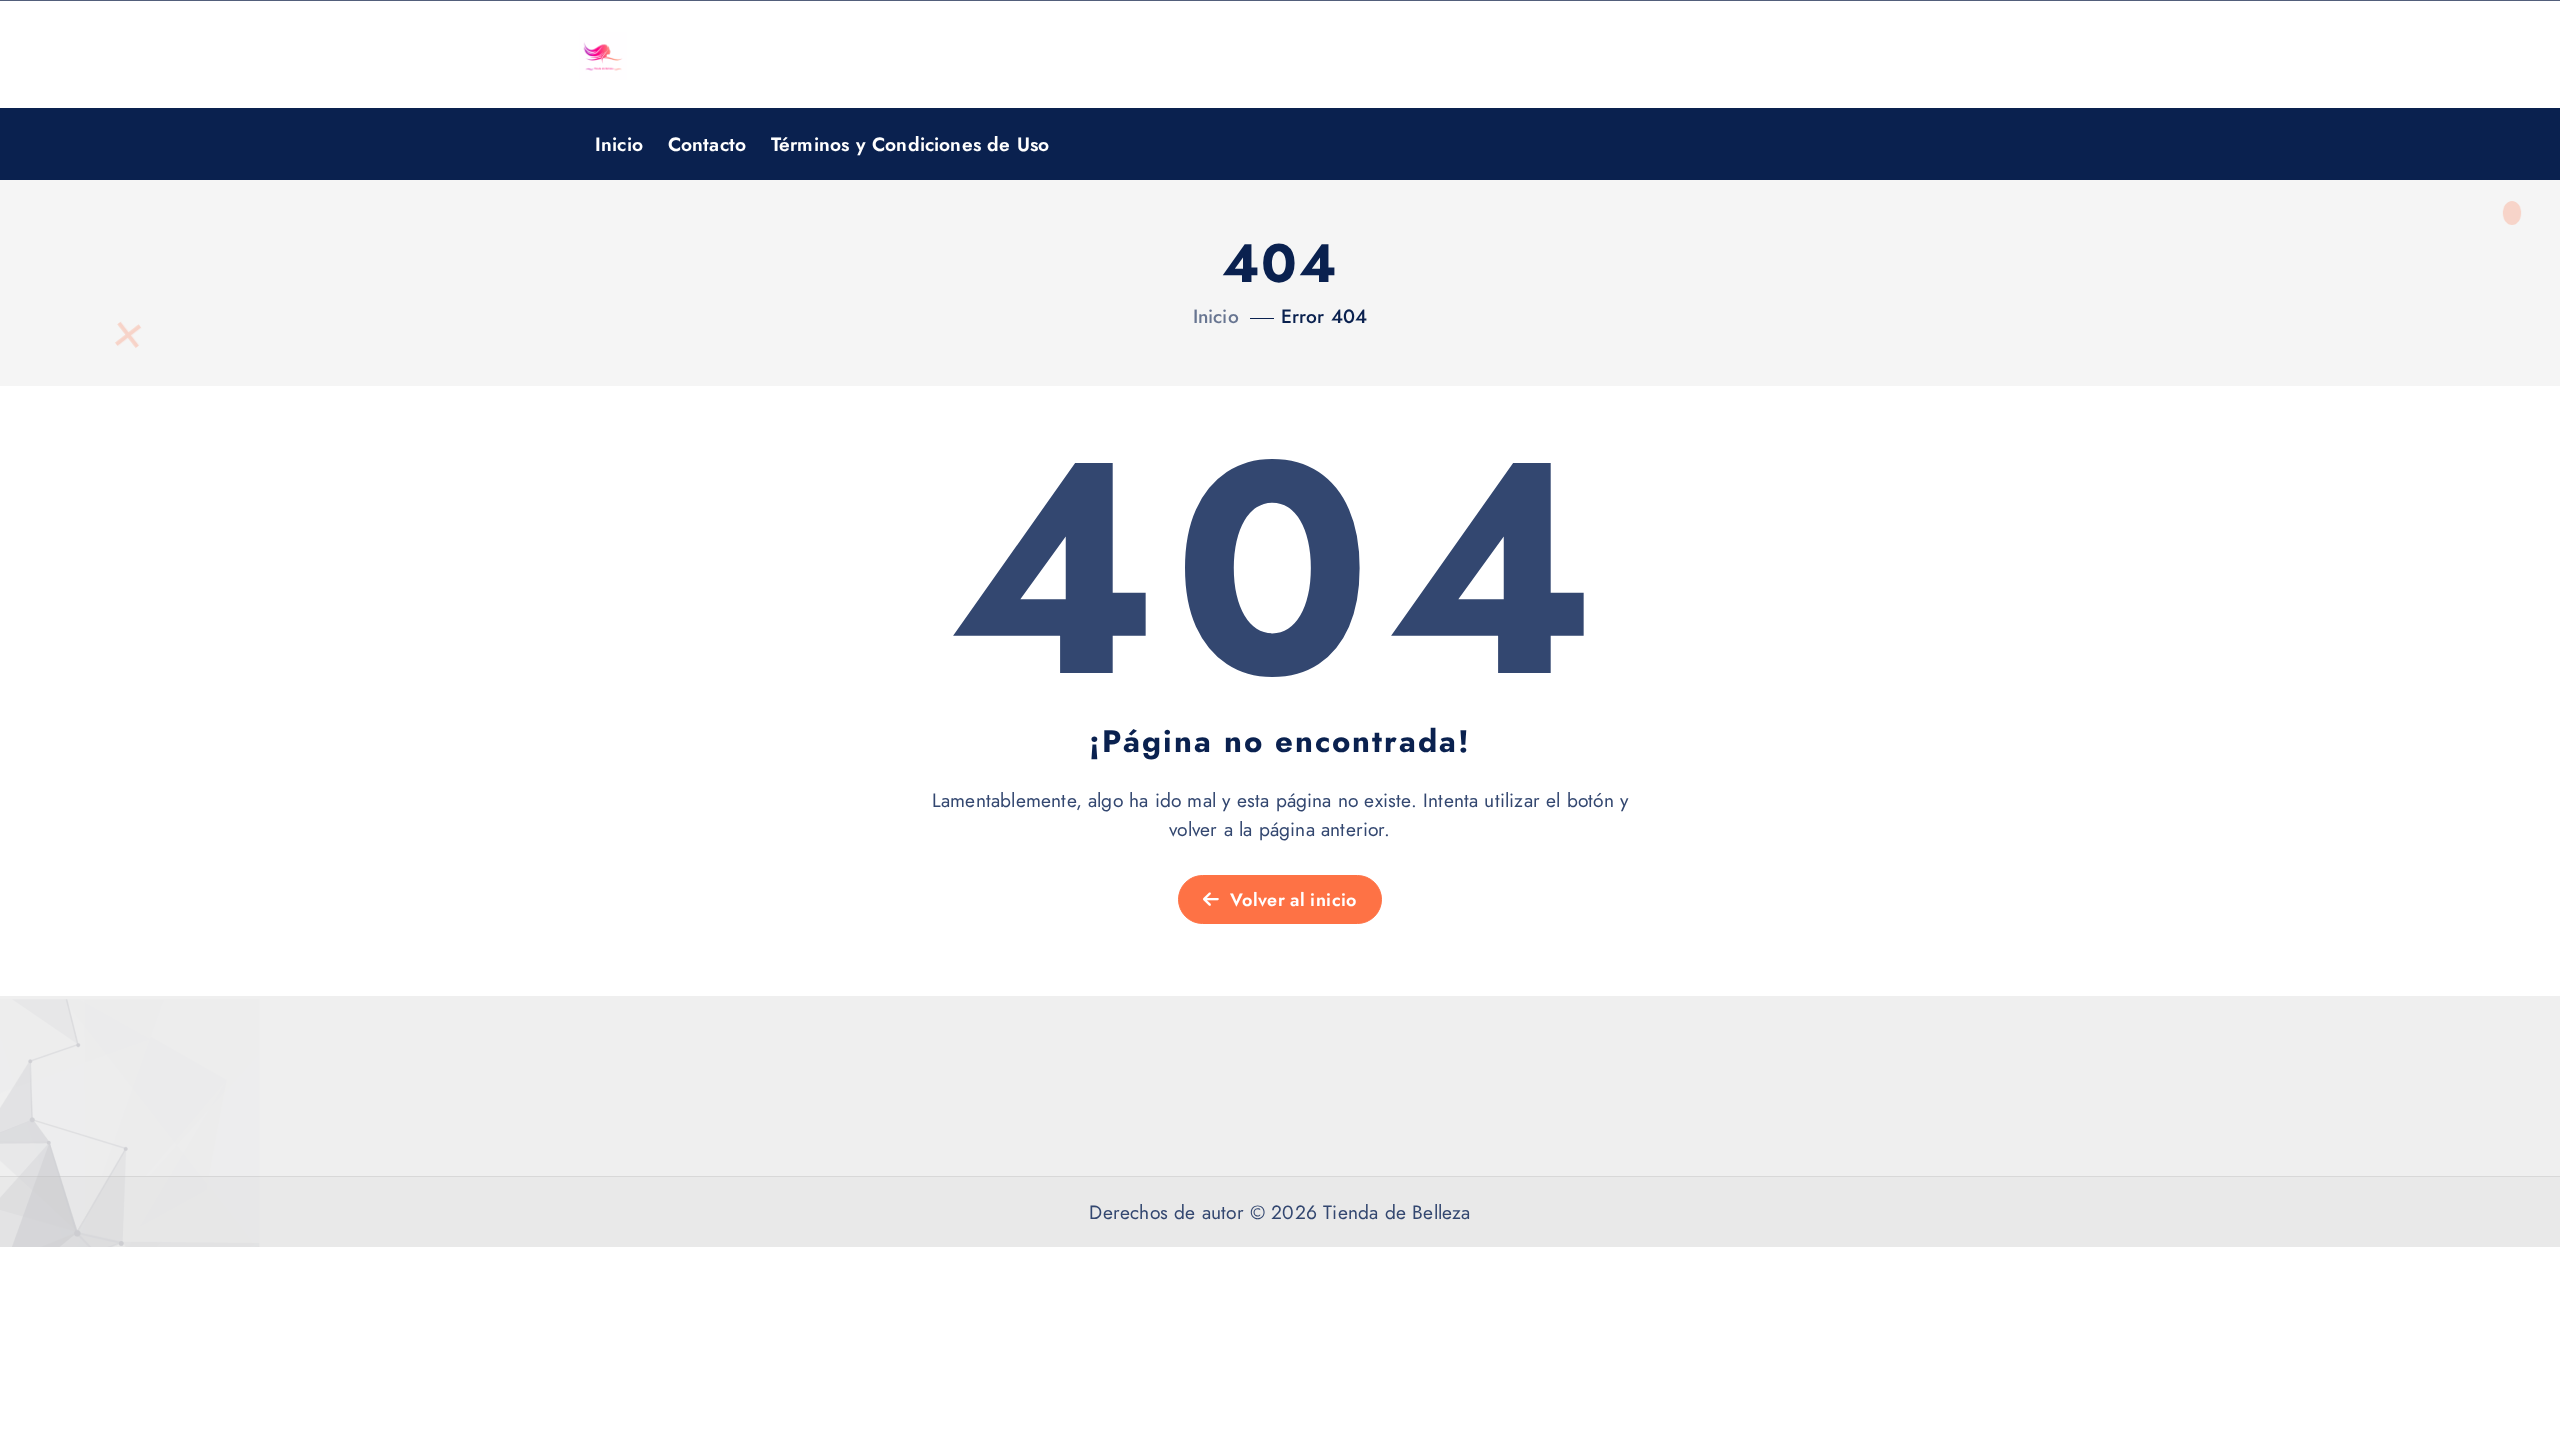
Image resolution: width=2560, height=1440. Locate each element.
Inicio (619, 144)
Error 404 (1324, 316)
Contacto (707, 144)
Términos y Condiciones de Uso (910, 144)
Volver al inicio (1291, 900)
